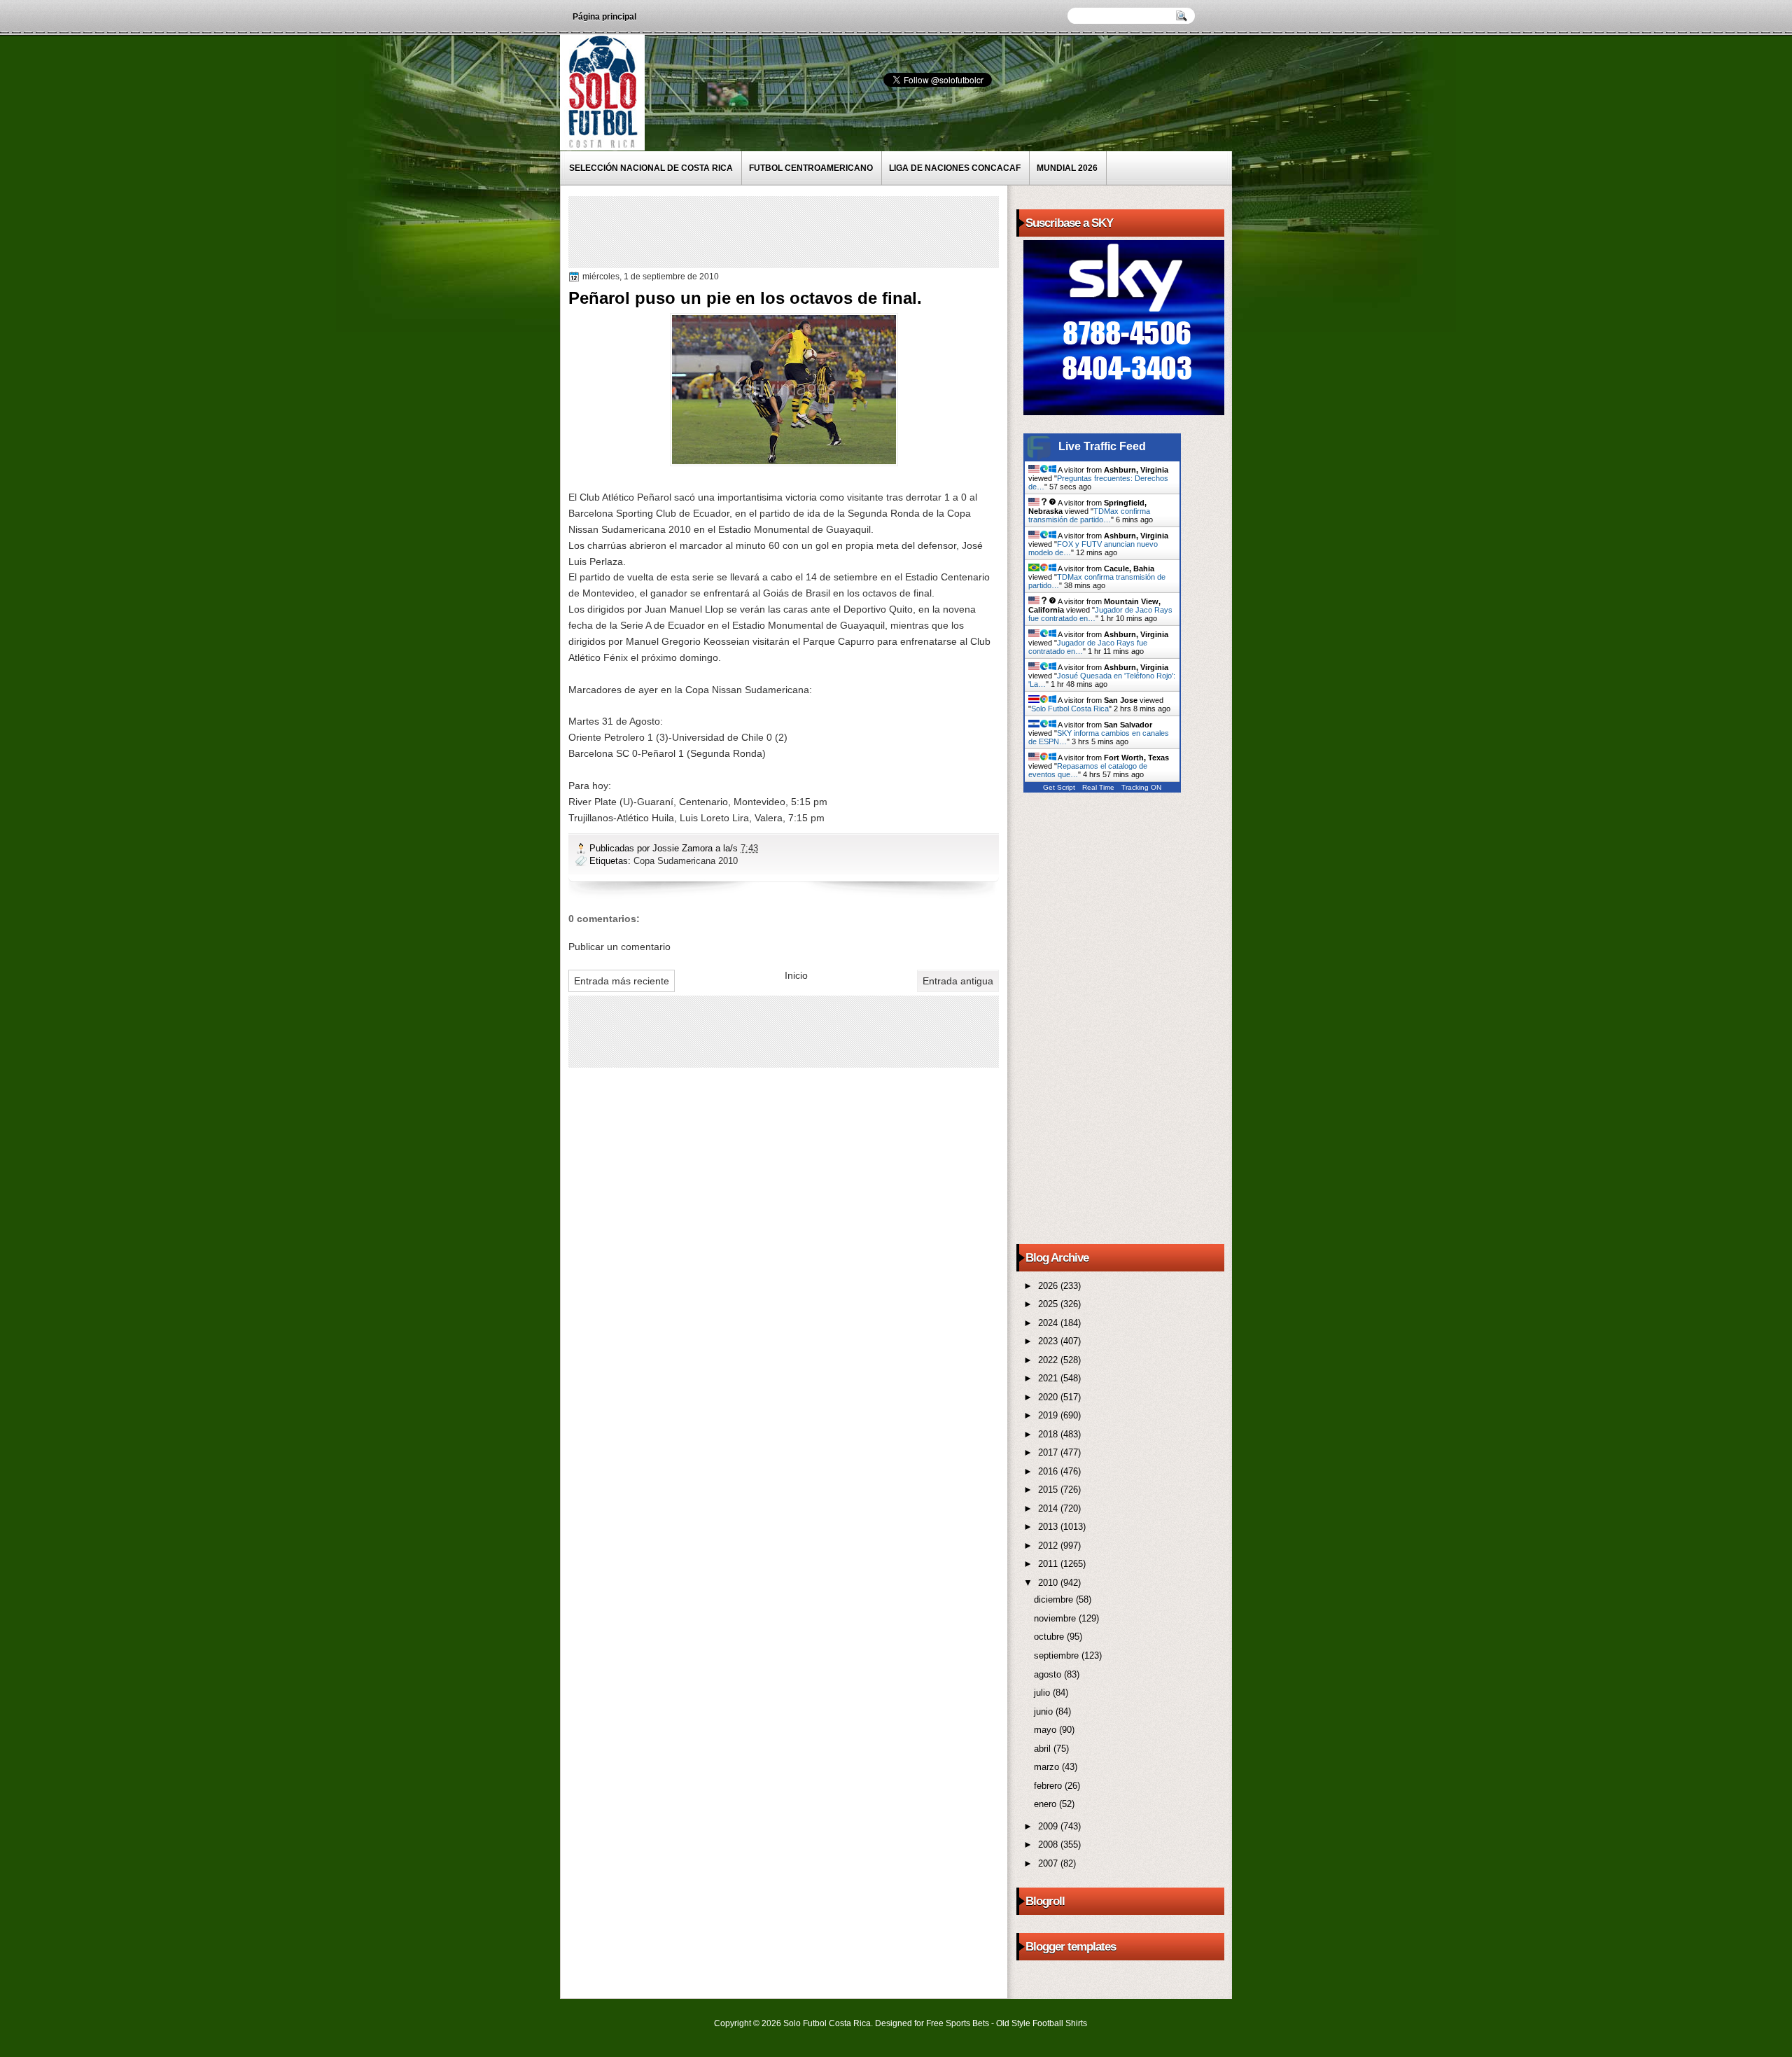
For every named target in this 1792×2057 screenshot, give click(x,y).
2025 (1049, 1304)
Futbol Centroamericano (811, 168)
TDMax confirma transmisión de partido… (1089, 515)
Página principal (604, 17)
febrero (1049, 1786)
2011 (1049, 1564)
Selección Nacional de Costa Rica (651, 168)
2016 (1049, 1471)
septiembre (1058, 1655)
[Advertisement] (827, 231)
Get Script (1059, 787)
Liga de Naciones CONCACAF (955, 168)
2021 (1049, 1378)
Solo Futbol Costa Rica (1070, 709)
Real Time (1098, 787)
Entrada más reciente (622, 981)
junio (1045, 1711)
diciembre (1055, 1599)
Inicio (796, 975)
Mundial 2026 (1067, 168)
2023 (1049, 1341)
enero (1046, 1804)
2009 (1049, 1826)
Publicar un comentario (619, 947)
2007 (1049, 1863)
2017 (1049, 1452)
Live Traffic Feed (1102, 446)
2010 (1049, 1583)
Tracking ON (1141, 787)
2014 (1049, 1508)
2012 (1049, 1546)
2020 (1049, 1397)
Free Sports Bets (958, 2023)
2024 (1049, 1323)
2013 (1049, 1527)
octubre (1050, 1637)
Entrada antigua (958, 981)
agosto (1049, 1674)
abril (1044, 1749)
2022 (1049, 1360)
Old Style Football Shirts (1042, 2023)
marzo (1048, 1767)
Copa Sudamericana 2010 (686, 861)
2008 (1049, 1845)
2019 (1049, 1415)
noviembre (1056, 1618)
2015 (1049, 1490)
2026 (1049, 1286)
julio (1043, 1693)
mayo (1046, 1730)
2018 (1049, 1434)
